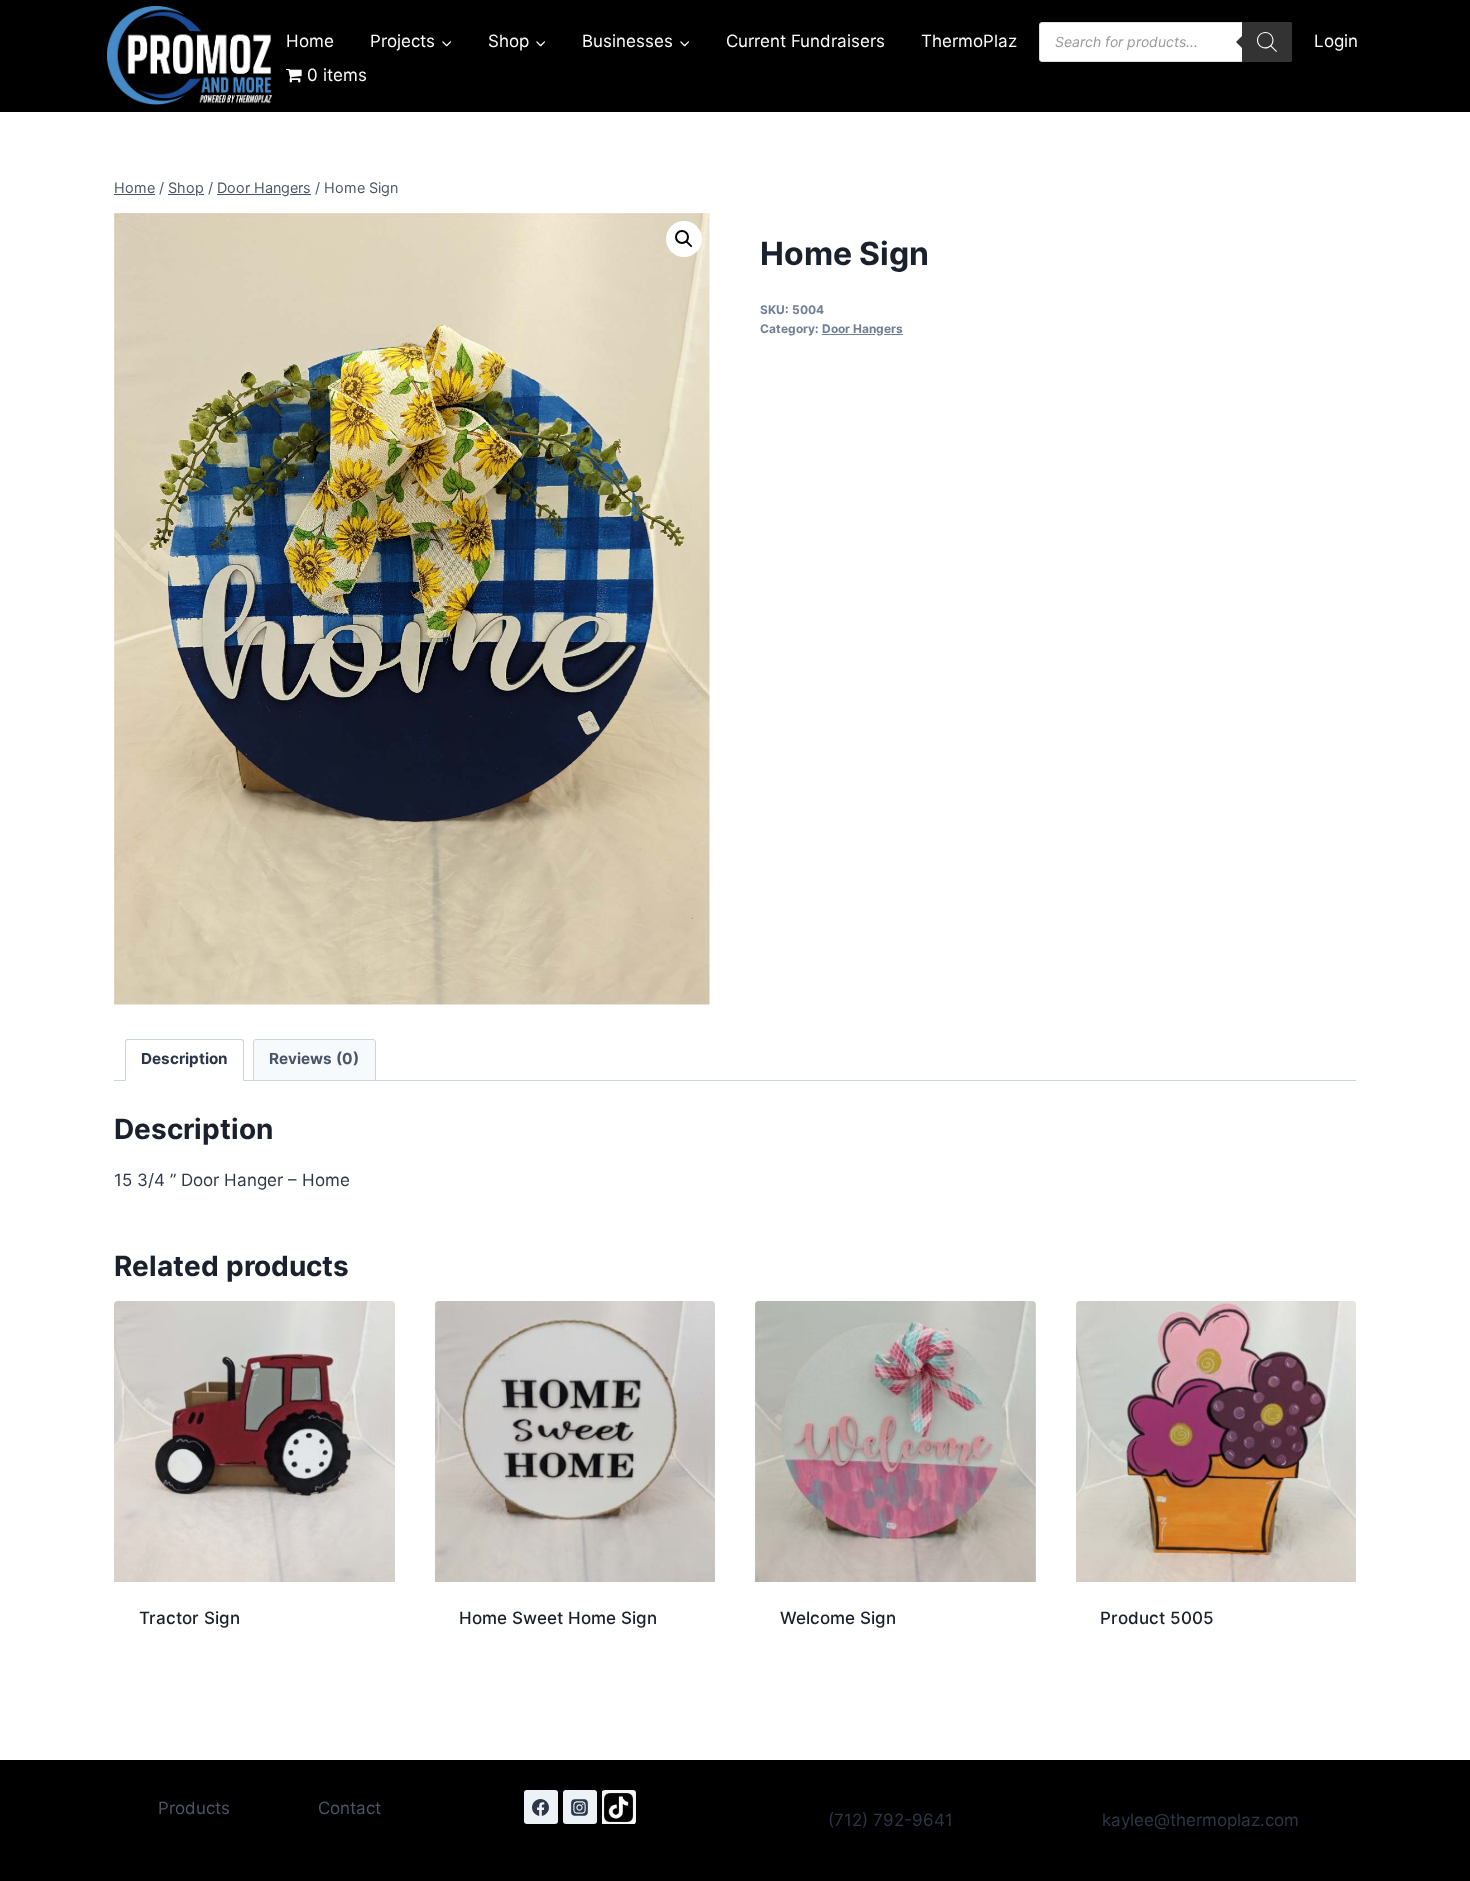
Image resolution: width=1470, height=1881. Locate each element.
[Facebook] (541, 1807)
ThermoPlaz (969, 41)
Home (310, 41)
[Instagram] (580, 1807)
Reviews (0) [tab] (314, 1058)
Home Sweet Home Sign (558, 1618)
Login (1336, 41)
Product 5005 (1157, 1618)
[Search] (1267, 42)
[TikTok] (619, 1807)
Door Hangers (862, 328)
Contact (349, 1808)
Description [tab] (184, 1058)
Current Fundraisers (805, 41)
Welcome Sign (838, 1618)
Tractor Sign (189, 1618)
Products (194, 1808)
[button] (684, 239)
